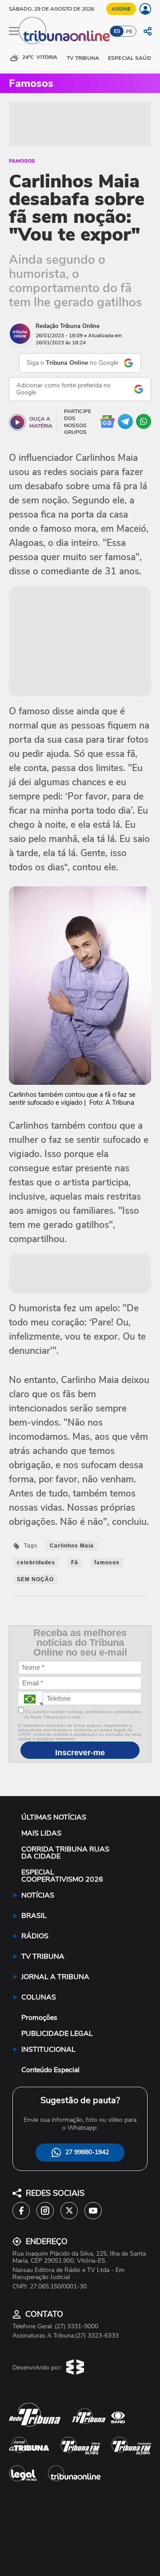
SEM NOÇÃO (35, 1579)
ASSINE (121, 9)
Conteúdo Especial (50, 2070)
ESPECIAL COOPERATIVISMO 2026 (62, 1876)
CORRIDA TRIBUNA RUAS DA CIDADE (65, 1853)
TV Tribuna (83, 58)
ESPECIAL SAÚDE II (133, 58)
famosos (107, 1563)
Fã (75, 1563)
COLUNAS (39, 1997)
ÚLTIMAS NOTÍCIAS (54, 1817)
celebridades (36, 1563)
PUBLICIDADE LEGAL (57, 2034)
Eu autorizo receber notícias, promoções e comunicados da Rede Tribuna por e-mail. (82, 1715)
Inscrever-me (80, 1753)
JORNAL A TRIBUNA (55, 1977)
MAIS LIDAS (41, 1833)
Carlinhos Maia (72, 1546)
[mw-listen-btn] (17, 422)
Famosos (22, 161)
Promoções (39, 2018)
